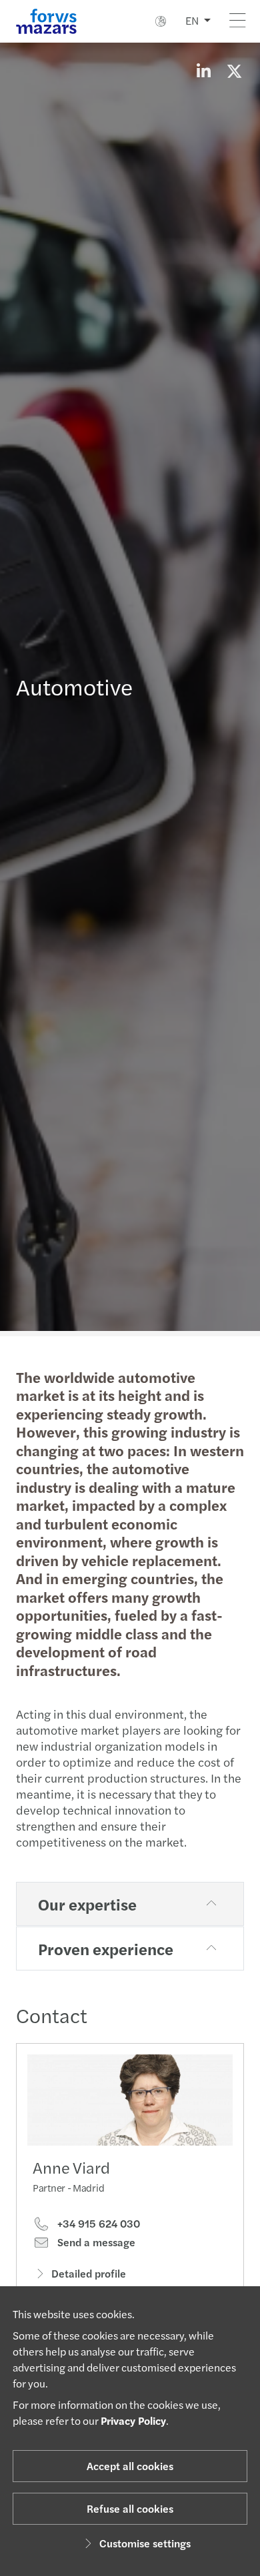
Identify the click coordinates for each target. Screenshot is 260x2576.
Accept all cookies (130, 2466)
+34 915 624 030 (97, 2224)
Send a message (95, 2242)
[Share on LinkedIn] (203, 71)
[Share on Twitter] (234, 71)
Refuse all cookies (130, 2508)
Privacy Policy (133, 2420)
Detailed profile (89, 2273)
